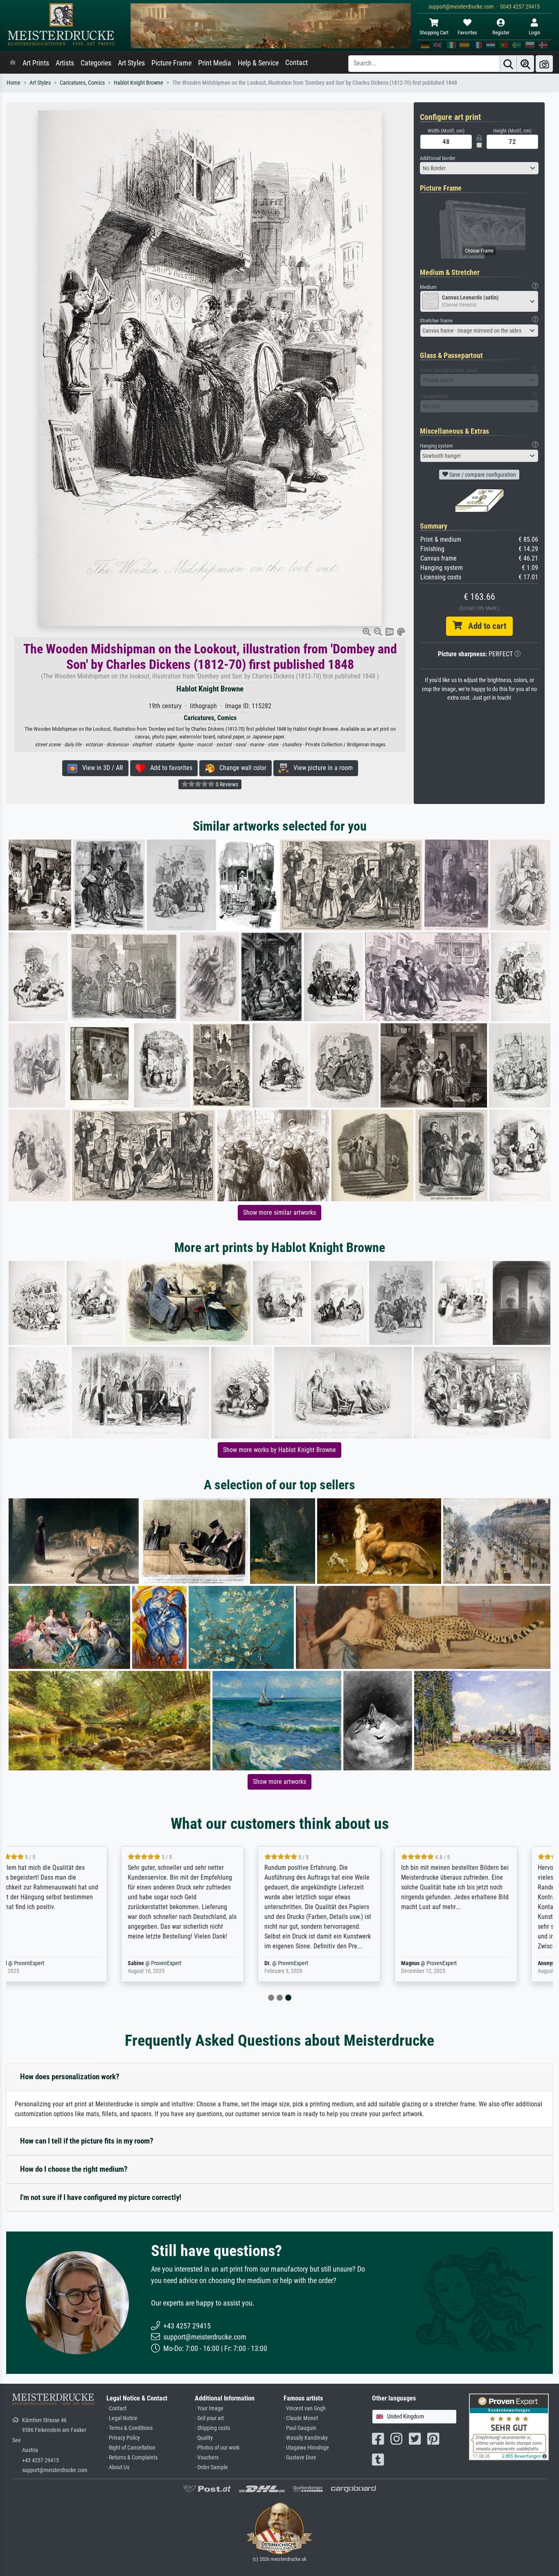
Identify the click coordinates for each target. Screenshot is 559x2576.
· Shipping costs (212, 2428)
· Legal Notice (122, 2418)
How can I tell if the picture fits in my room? (87, 2141)
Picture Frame (171, 63)
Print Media (215, 63)
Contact (296, 63)
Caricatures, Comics (82, 83)
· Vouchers (207, 2458)
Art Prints (36, 63)
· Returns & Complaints (132, 2458)
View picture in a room (321, 768)
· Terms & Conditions (130, 2428)
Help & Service (258, 63)
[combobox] (479, 168)
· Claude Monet (301, 2418)
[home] (13, 63)
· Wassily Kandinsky (306, 2438)
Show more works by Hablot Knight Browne (279, 1450)
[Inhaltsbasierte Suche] (525, 64)
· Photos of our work (217, 2448)
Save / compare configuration (482, 475)
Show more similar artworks (279, 1213)
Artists (65, 63)
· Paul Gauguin (300, 2428)
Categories (96, 63)
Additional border (438, 158)
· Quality (204, 2438)
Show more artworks (279, 1782)
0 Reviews (226, 784)
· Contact (116, 2408)
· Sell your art (209, 2418)
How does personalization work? (70, 2077)
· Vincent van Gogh (305, 2408)
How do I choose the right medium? (74, 2169)
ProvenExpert (58, 1963)
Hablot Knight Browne (139, 83)
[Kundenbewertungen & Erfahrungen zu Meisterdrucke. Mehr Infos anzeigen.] (509, 2426)
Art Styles (131, 63)
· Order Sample (211, 2467)
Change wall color (240, 768)
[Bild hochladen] (544, 64)
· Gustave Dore (300, 2458)
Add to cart (484, 626)
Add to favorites (169, 768)
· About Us (118, 2467)
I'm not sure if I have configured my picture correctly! (101, 2197)
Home (14, 83)
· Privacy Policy (123, 2438)
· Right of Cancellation (131, 2448)
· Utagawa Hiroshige (306, 2448)
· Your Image (209, 2408)
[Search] (508, 64)
